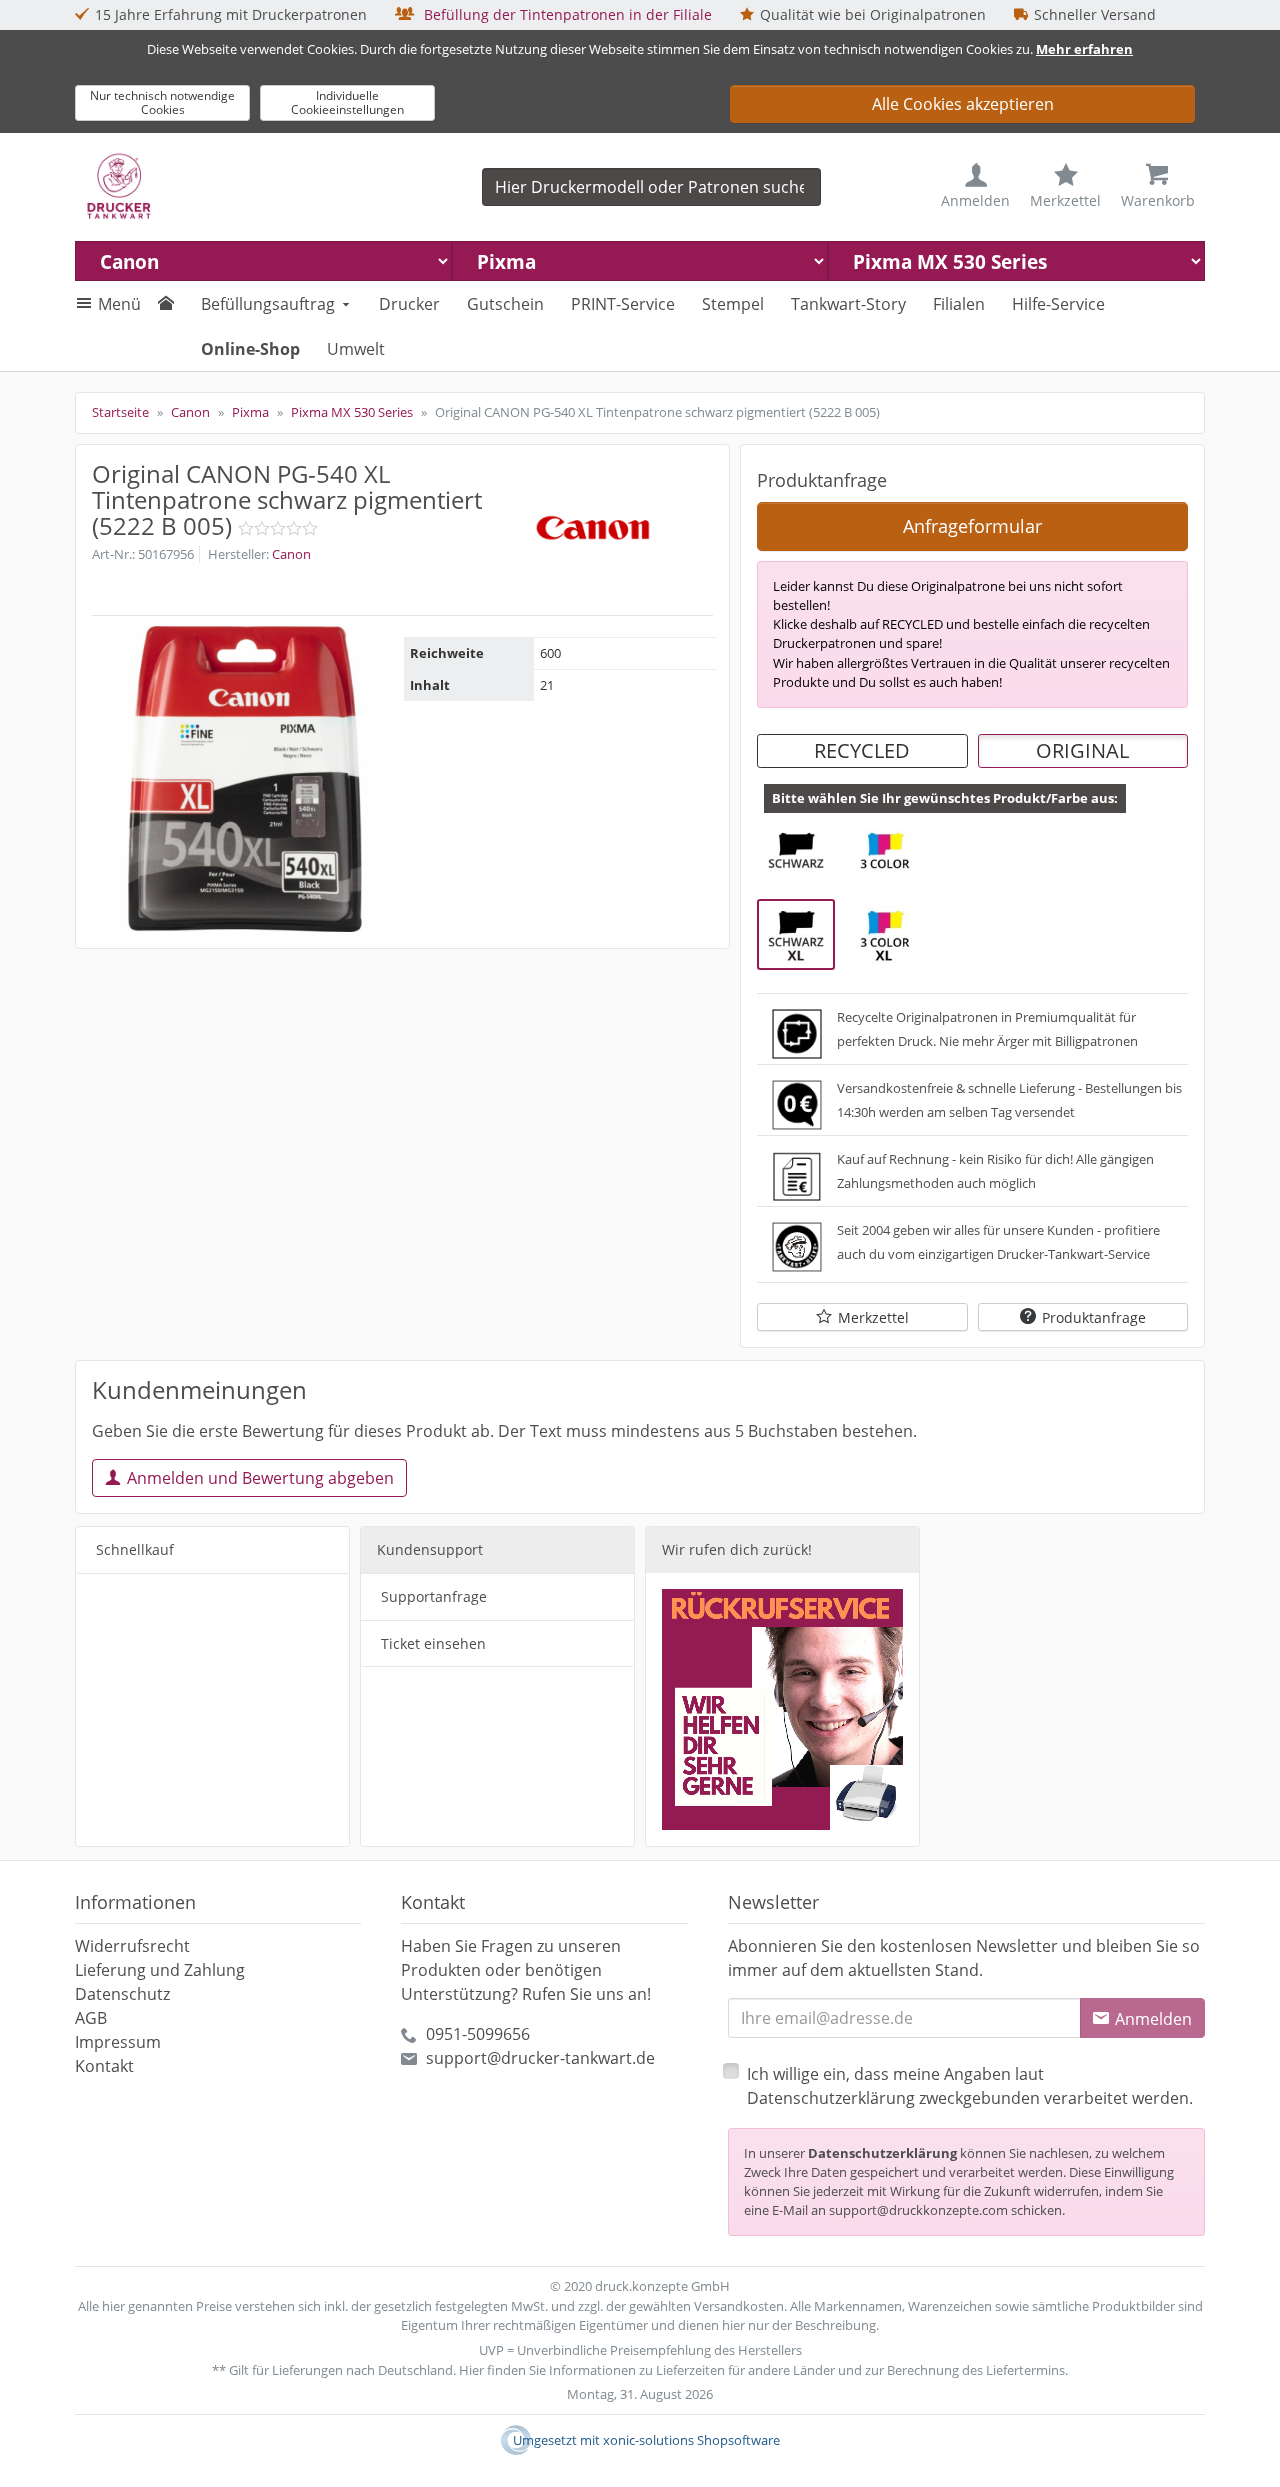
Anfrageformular (972, 526)
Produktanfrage (1094, 1317)
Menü (119, 304)
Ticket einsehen (433, 1643)
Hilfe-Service (1058, 304)
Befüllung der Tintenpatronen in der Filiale (566, 14)
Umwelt (356, 349)
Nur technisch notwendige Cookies (162, 102)
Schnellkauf (135, 1549)
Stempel (733, 304)
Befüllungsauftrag (268, 304)
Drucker (409, 304)
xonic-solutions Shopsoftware (691, 2440)
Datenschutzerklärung (882, 2153)
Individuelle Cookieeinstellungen (347, 102)
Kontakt (104, 2066)
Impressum (118, 2042)
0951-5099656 (478, 2034)
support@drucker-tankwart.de (540, 2058)
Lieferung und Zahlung (160, 1970)
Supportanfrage (434, 1596)
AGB (91, 2018)
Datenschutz (122, 1994)
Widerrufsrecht (132, 1946)
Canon (291, 554)
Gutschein (505, 304)
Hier (471, 2370)
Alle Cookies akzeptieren (963, 104)
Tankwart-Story (848, 304)
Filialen (959, 304)
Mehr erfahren (1084, 49)
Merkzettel (873, 1317)
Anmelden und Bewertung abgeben (260, 1478)
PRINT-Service (623, 304)
